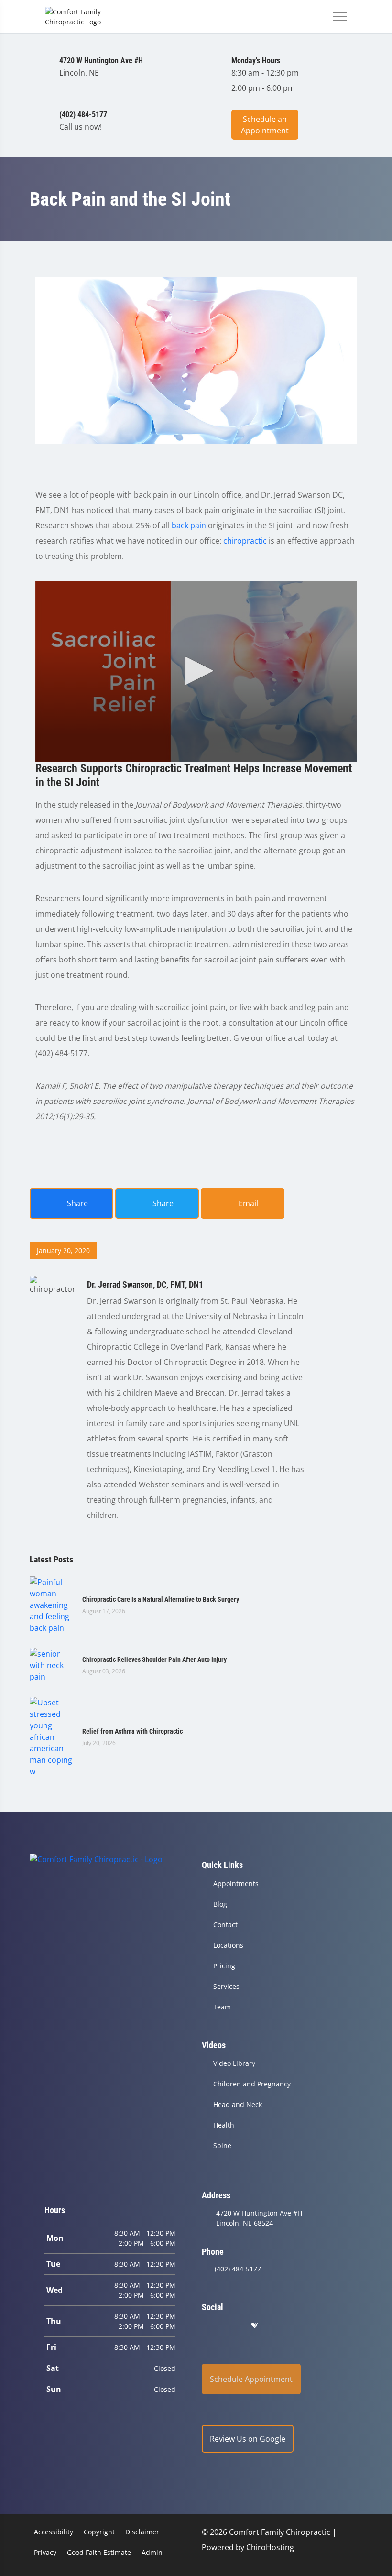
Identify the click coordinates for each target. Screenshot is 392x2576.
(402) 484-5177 (238, 2269)
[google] (206, 2326)
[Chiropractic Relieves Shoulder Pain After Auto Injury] (51, 1664)
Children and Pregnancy (252, 2084)
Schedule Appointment (251, 2379)
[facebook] (231, 2326)
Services (226, 1986)
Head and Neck (238, 2104)
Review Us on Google (248, 2439)
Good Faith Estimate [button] (99, 2552)
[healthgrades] (254, 2326)
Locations (228, 1945)
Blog (220, 1904)
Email (247, 1203)
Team (222, 2007)
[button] (196, 671)
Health (224, 2125)
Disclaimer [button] (142, 2532)
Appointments (236, 1883)
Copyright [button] (99, 2532)
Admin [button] (152, 2552)
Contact (225, 1925)
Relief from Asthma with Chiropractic (132, 1731)
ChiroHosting (270, 2547)
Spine (222, 2145)
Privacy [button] (45, 2552)
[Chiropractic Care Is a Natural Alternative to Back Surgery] (51, 1604)
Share (76, 1203)
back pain (189, 525)
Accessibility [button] (54, 2532)
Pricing (224, 1966)
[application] (196, 671)
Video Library (234, 2063)
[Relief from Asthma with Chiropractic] (51, 1736)
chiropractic (245, 541)
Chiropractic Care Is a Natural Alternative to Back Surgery (161, 1599)
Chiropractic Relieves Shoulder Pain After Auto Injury (154, 1659)
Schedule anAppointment (265, 125)
